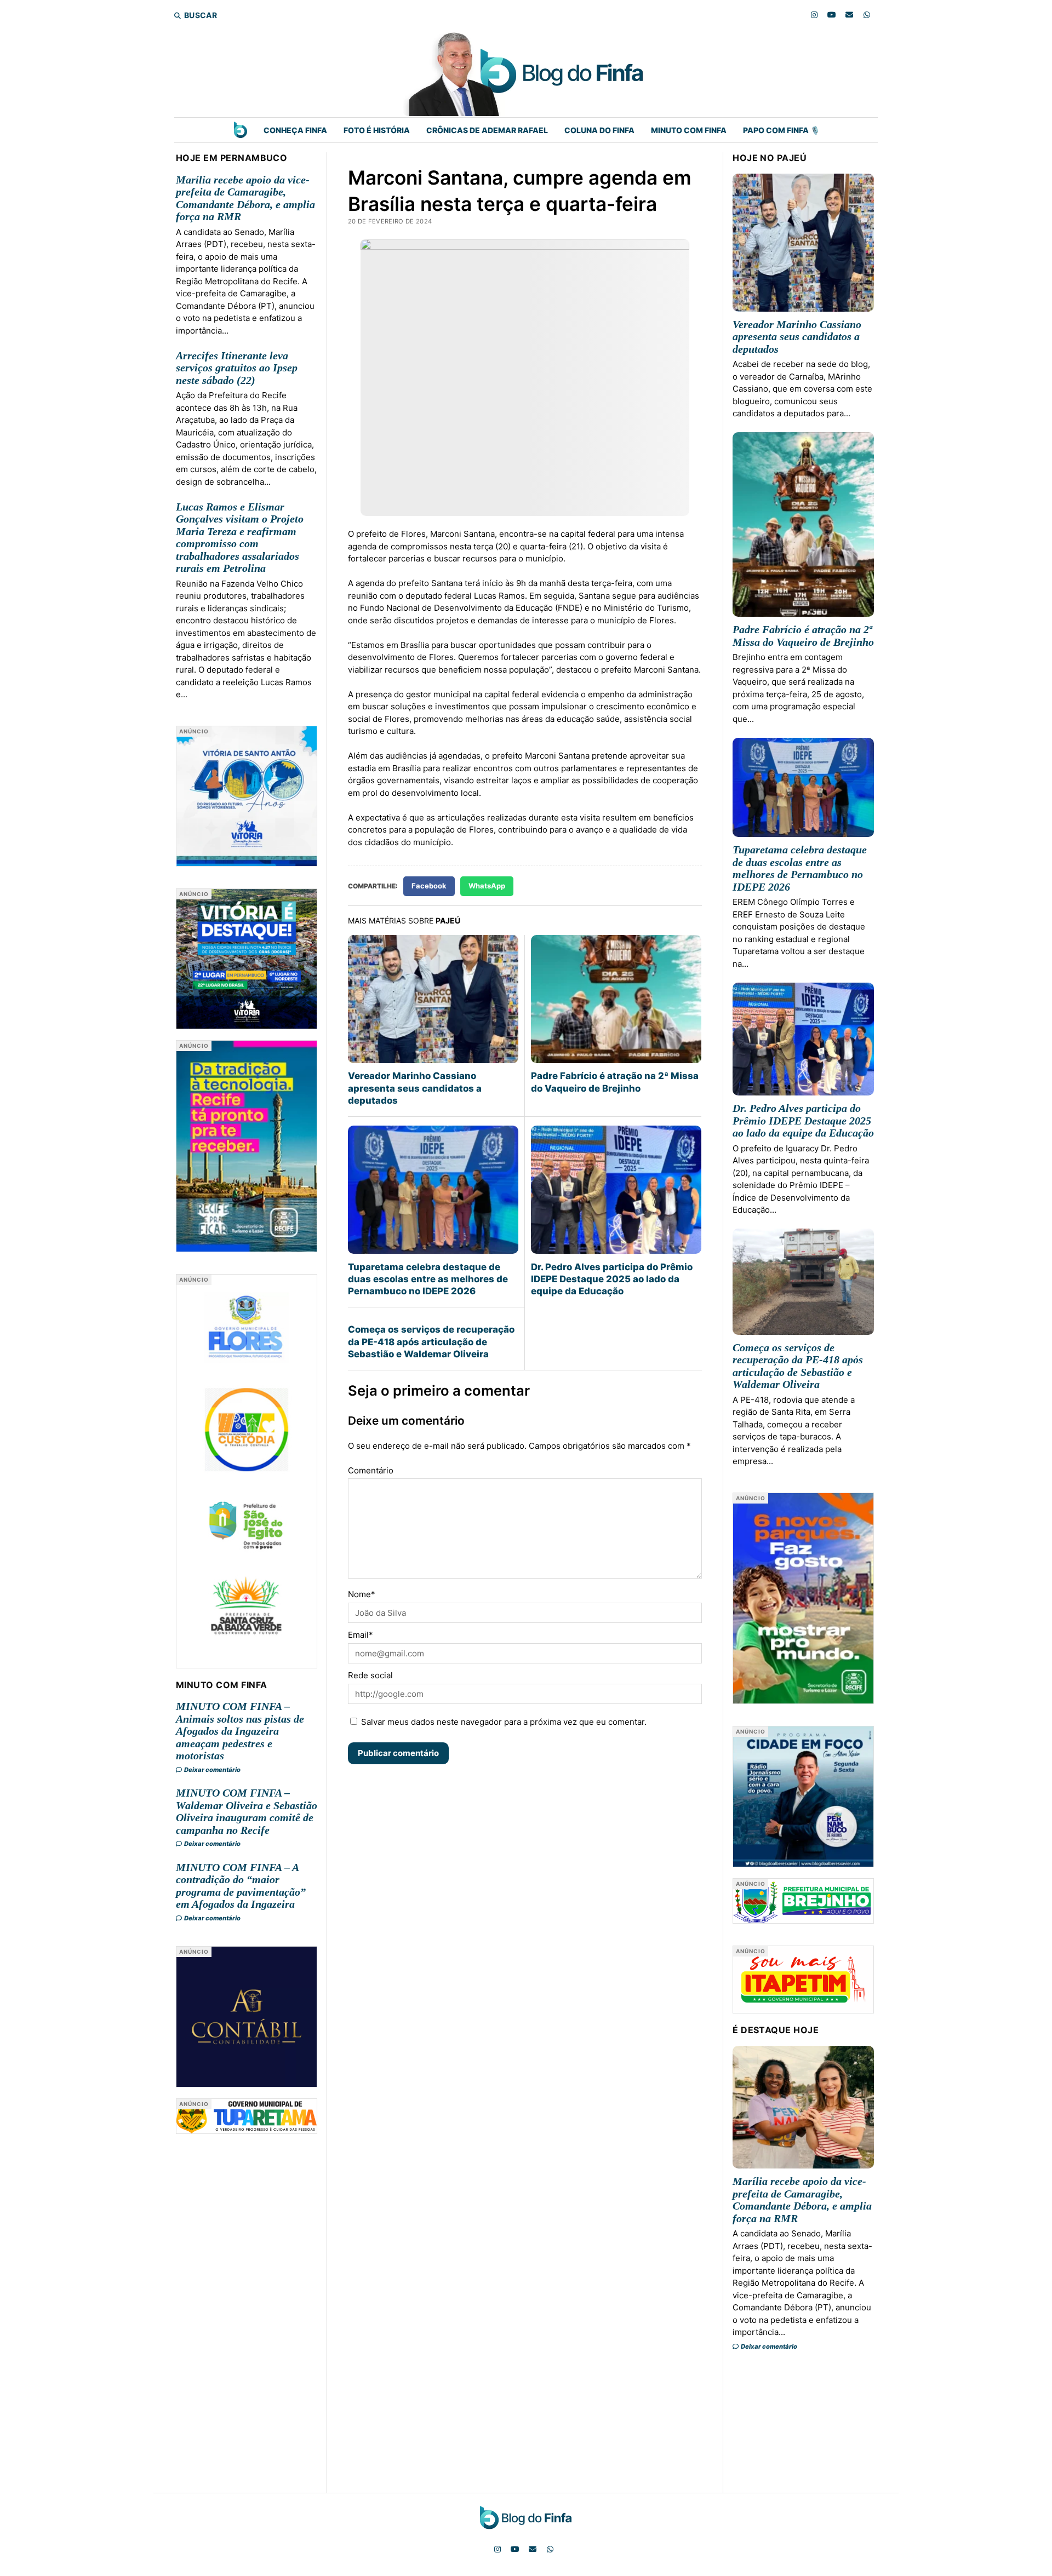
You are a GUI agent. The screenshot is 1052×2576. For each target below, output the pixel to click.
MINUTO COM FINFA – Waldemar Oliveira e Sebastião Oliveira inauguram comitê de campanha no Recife (247, 1811)
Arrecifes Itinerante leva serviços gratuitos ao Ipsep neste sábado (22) (237, 368)
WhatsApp (487, 886)
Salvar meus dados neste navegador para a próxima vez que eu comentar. (504, 1722)
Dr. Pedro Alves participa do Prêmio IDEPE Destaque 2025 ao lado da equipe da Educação (612, 1279)
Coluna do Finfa (599, 130)
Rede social (370, 1675)
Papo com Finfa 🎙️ (781, 130)
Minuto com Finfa (689, 130)
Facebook (429, 886)
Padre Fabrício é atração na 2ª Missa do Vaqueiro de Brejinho (615, 1082)
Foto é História (377, 130)
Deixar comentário (212, 1770)
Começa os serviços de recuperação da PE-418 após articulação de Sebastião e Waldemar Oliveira (431, 1342)
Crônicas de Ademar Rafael (487, 130)
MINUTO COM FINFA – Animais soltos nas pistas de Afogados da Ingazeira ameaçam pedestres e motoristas (240, 1731)
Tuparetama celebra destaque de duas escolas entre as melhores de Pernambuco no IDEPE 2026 (428, 1279)
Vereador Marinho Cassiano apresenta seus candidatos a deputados (415, 1088)
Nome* (362, 1594)
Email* (361, 1635)
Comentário (371, 1470)
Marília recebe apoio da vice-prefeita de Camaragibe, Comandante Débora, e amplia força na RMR (245, 198)
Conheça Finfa (295, 130)
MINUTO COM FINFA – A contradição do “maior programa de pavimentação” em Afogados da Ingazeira (241, 1886)
